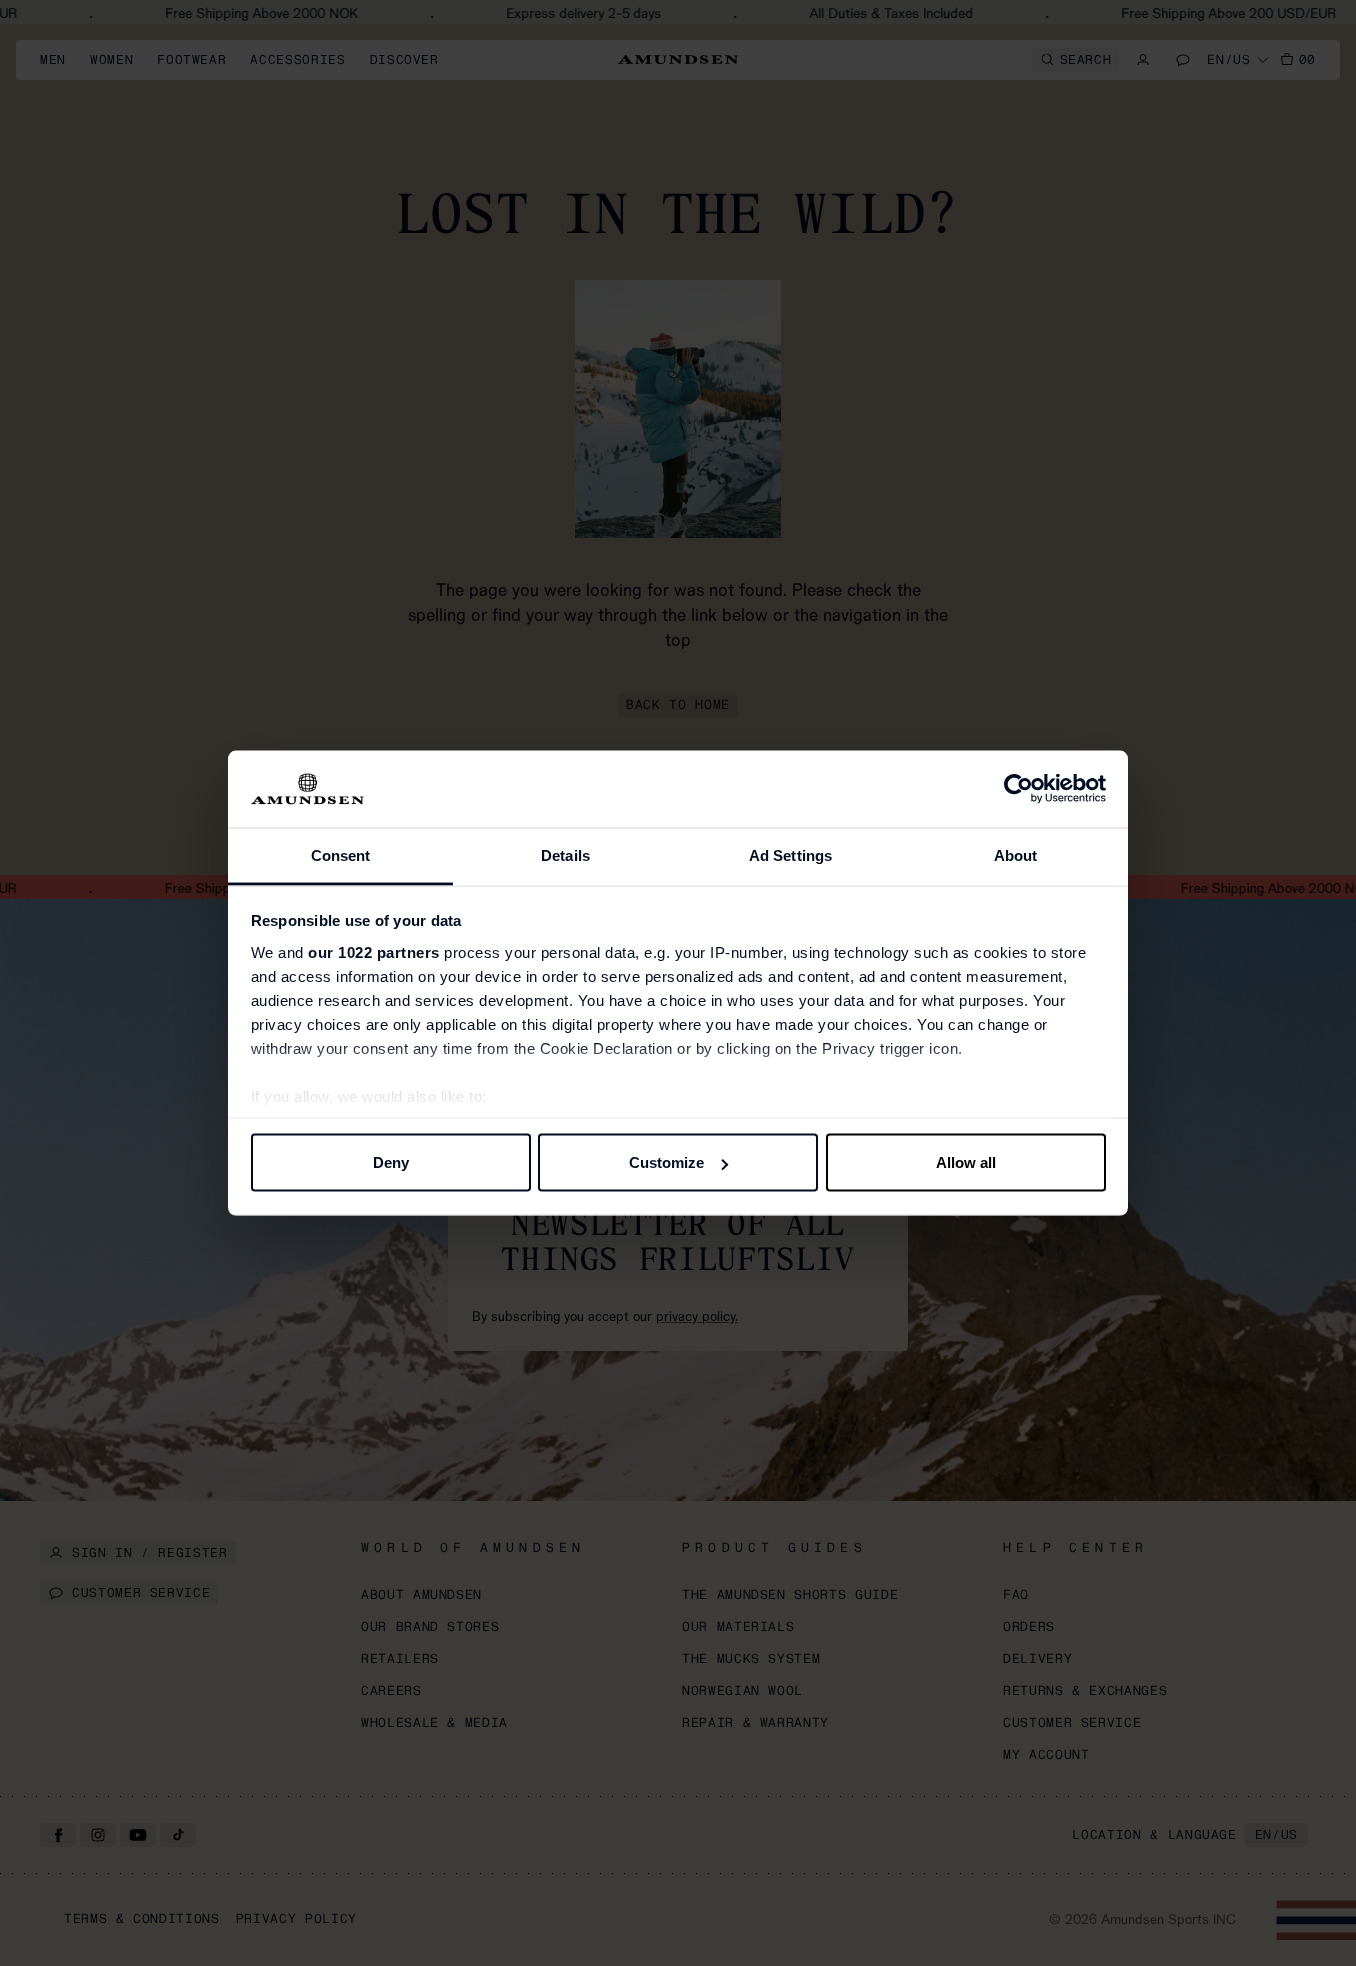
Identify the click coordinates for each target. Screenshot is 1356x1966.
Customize (666, 1162)
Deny (391, 1162)
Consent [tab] (341, 854)
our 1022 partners (374, 951)
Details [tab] (565, 854)
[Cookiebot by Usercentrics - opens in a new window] (1018, 789)
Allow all (966, 1162)
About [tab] (1016, 854)
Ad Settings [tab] (790, 854)
